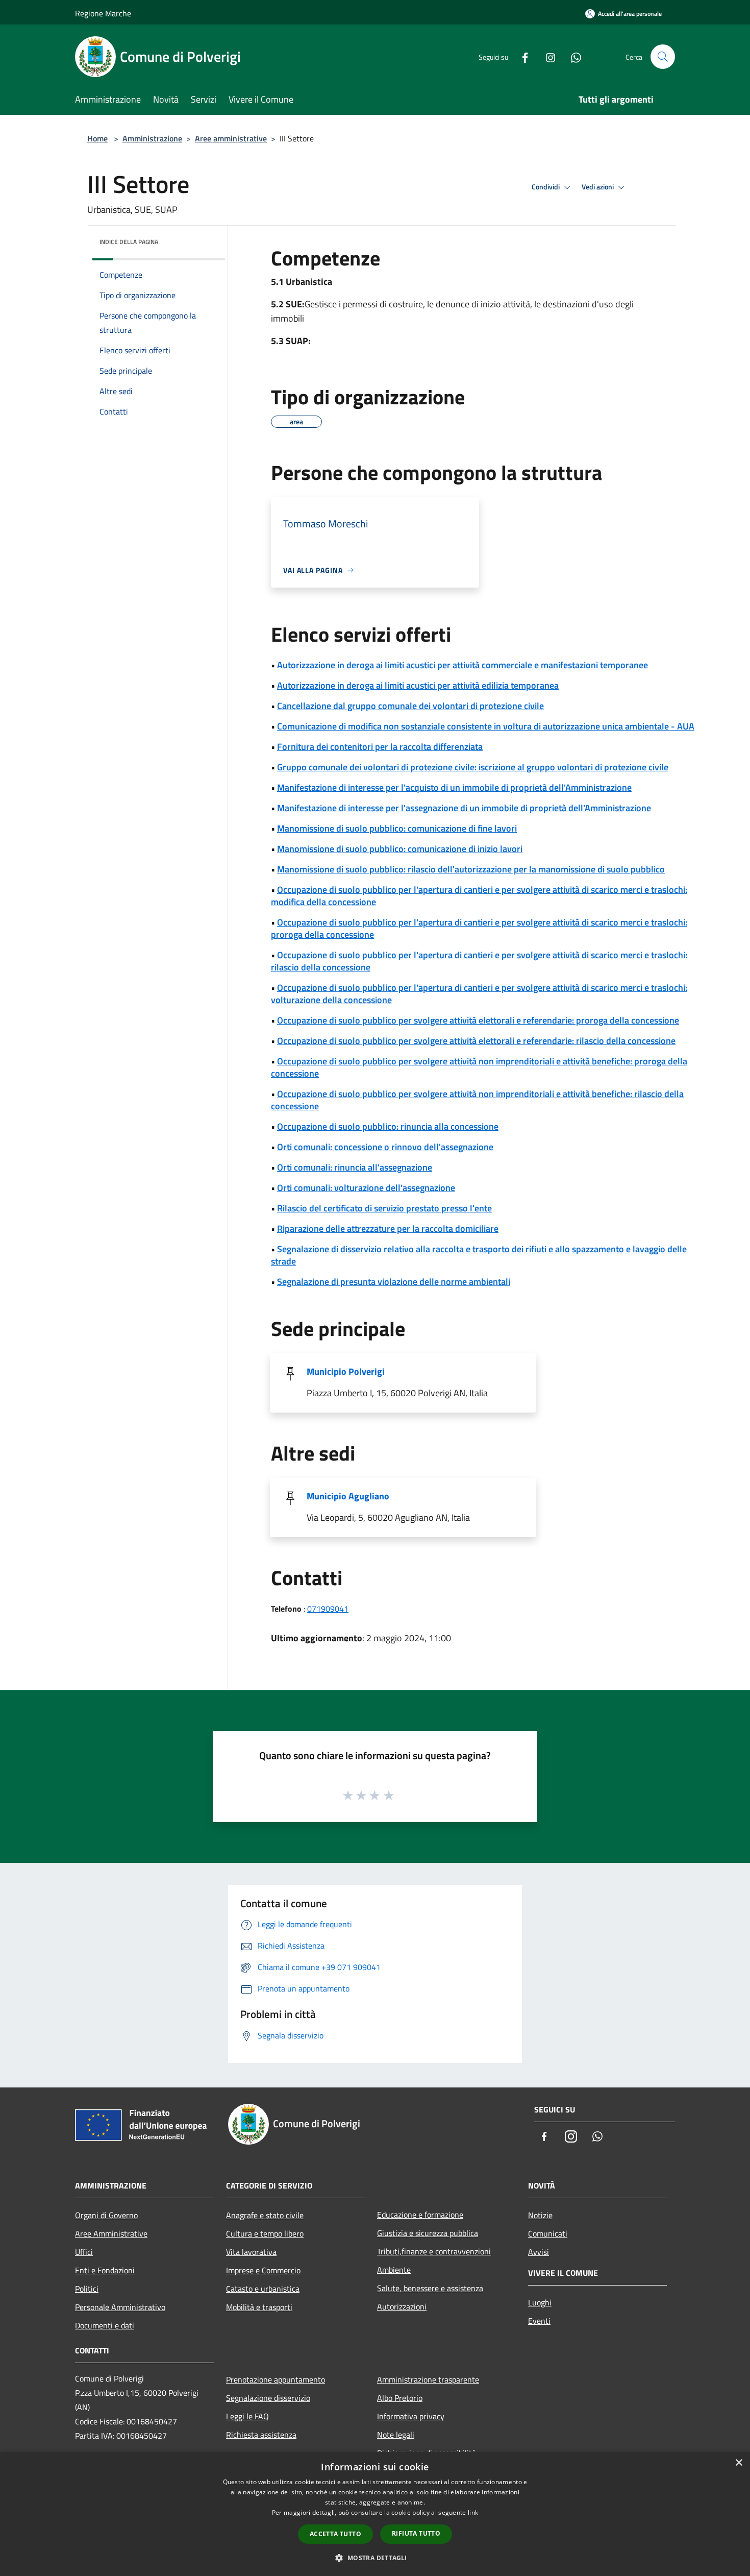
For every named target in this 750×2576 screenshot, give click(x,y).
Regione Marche (103, 13)
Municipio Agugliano (348, 1496)
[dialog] (375, 2514)
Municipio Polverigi (346, 1371)
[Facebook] (521, 56)
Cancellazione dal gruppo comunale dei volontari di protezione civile (410, 706)
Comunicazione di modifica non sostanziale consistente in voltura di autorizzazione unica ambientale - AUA (486, 726)
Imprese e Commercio (263, 2270)
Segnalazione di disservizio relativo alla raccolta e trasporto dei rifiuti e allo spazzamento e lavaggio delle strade (479, 1255)
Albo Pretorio (400, 2398)
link (473, 2512)
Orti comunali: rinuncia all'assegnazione (355, 1167)
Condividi (546, 187)
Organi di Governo (106, 2215)
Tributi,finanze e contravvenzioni (434, 2251)
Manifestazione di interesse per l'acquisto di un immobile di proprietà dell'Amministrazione (454, 787)
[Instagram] (546, 56)
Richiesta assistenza (261, 2435)
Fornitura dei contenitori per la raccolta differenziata (380, 747)
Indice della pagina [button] (129, 242)
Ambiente (394, 2270)
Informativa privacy (411, 2416)
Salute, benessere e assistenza (430, 2288)
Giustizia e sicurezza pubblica (428, 2233)
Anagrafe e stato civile (265, 2215)
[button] (375, 2558)
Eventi (539, 2321)
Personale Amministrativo (120, 2307)
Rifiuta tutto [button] (416, 2533)
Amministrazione (152, 138)
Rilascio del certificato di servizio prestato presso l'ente (384, 1208)
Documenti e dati (105, 2325)
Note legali (396, 2435)
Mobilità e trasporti (259, 2307)
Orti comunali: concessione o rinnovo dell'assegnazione (385, 1147)
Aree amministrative (231, 138)
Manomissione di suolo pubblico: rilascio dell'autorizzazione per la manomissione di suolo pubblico (471, 869)
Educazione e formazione (420, 2215)
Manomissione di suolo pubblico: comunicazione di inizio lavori (400, 849)
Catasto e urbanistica (263, 2289)
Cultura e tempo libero (265, 2233)
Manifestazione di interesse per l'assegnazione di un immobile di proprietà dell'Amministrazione (464, 808)
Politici (87, 2289)
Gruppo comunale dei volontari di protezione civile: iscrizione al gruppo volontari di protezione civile (473, 767)
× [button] (739, 2463)
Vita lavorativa (251, 2252)
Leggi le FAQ (247, 2416)
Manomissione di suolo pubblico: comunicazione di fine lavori (397, 828)
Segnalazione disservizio (268, 2398)
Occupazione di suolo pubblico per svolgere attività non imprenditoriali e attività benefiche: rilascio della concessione (477, 1100)
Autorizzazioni (402, 2306)
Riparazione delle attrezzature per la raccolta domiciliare (388, 1229)
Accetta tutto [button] (335, 2534)
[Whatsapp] (572, 56)
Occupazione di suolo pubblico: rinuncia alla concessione (388, 1126)
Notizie (540, 2215)
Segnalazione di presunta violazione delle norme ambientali (394, 1282)
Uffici (84, 2252)
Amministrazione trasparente (428, 2379)
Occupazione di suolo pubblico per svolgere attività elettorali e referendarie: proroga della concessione (478, 1020)
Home (97, 138)
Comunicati (548, 2233)
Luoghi (540, 2302)
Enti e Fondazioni (105, 2270)
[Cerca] (663, 57)
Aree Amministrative (111, 2233)
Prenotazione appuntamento (276, 2379)
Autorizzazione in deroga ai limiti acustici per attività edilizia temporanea (418, 685)
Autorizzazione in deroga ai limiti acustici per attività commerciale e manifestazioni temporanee (462, 665)
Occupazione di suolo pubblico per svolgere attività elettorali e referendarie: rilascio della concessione (476, 1041)
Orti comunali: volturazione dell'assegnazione (366, 1188)
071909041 (328, 1609)
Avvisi (539, 2252)
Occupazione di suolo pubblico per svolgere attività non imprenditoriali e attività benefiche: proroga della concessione (479, 1067)
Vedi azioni (598, 187)
